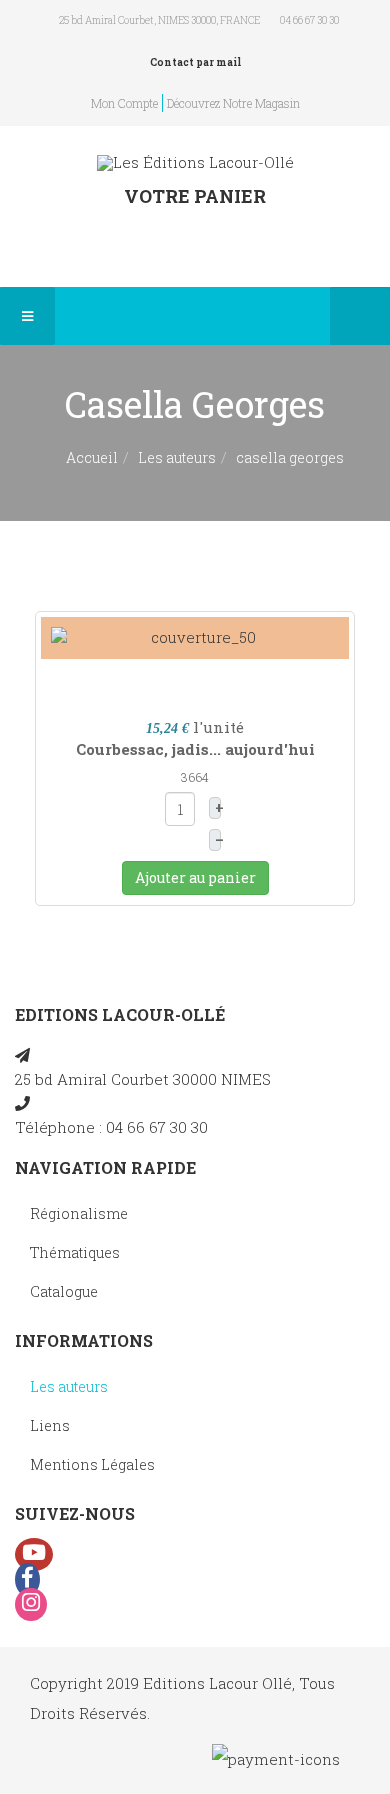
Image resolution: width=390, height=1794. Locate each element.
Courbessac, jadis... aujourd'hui (195, 749)
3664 (195, 777)
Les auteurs (177, 457)
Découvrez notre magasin (233, 103)
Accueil (92, 457)
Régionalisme (79, 1213)
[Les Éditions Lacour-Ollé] (195, 162)
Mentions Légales (92, 1464)
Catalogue (64, 1291)
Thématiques (75, 1252)
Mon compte (124, 103)
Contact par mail (195, 62)
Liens (50, 1425)
